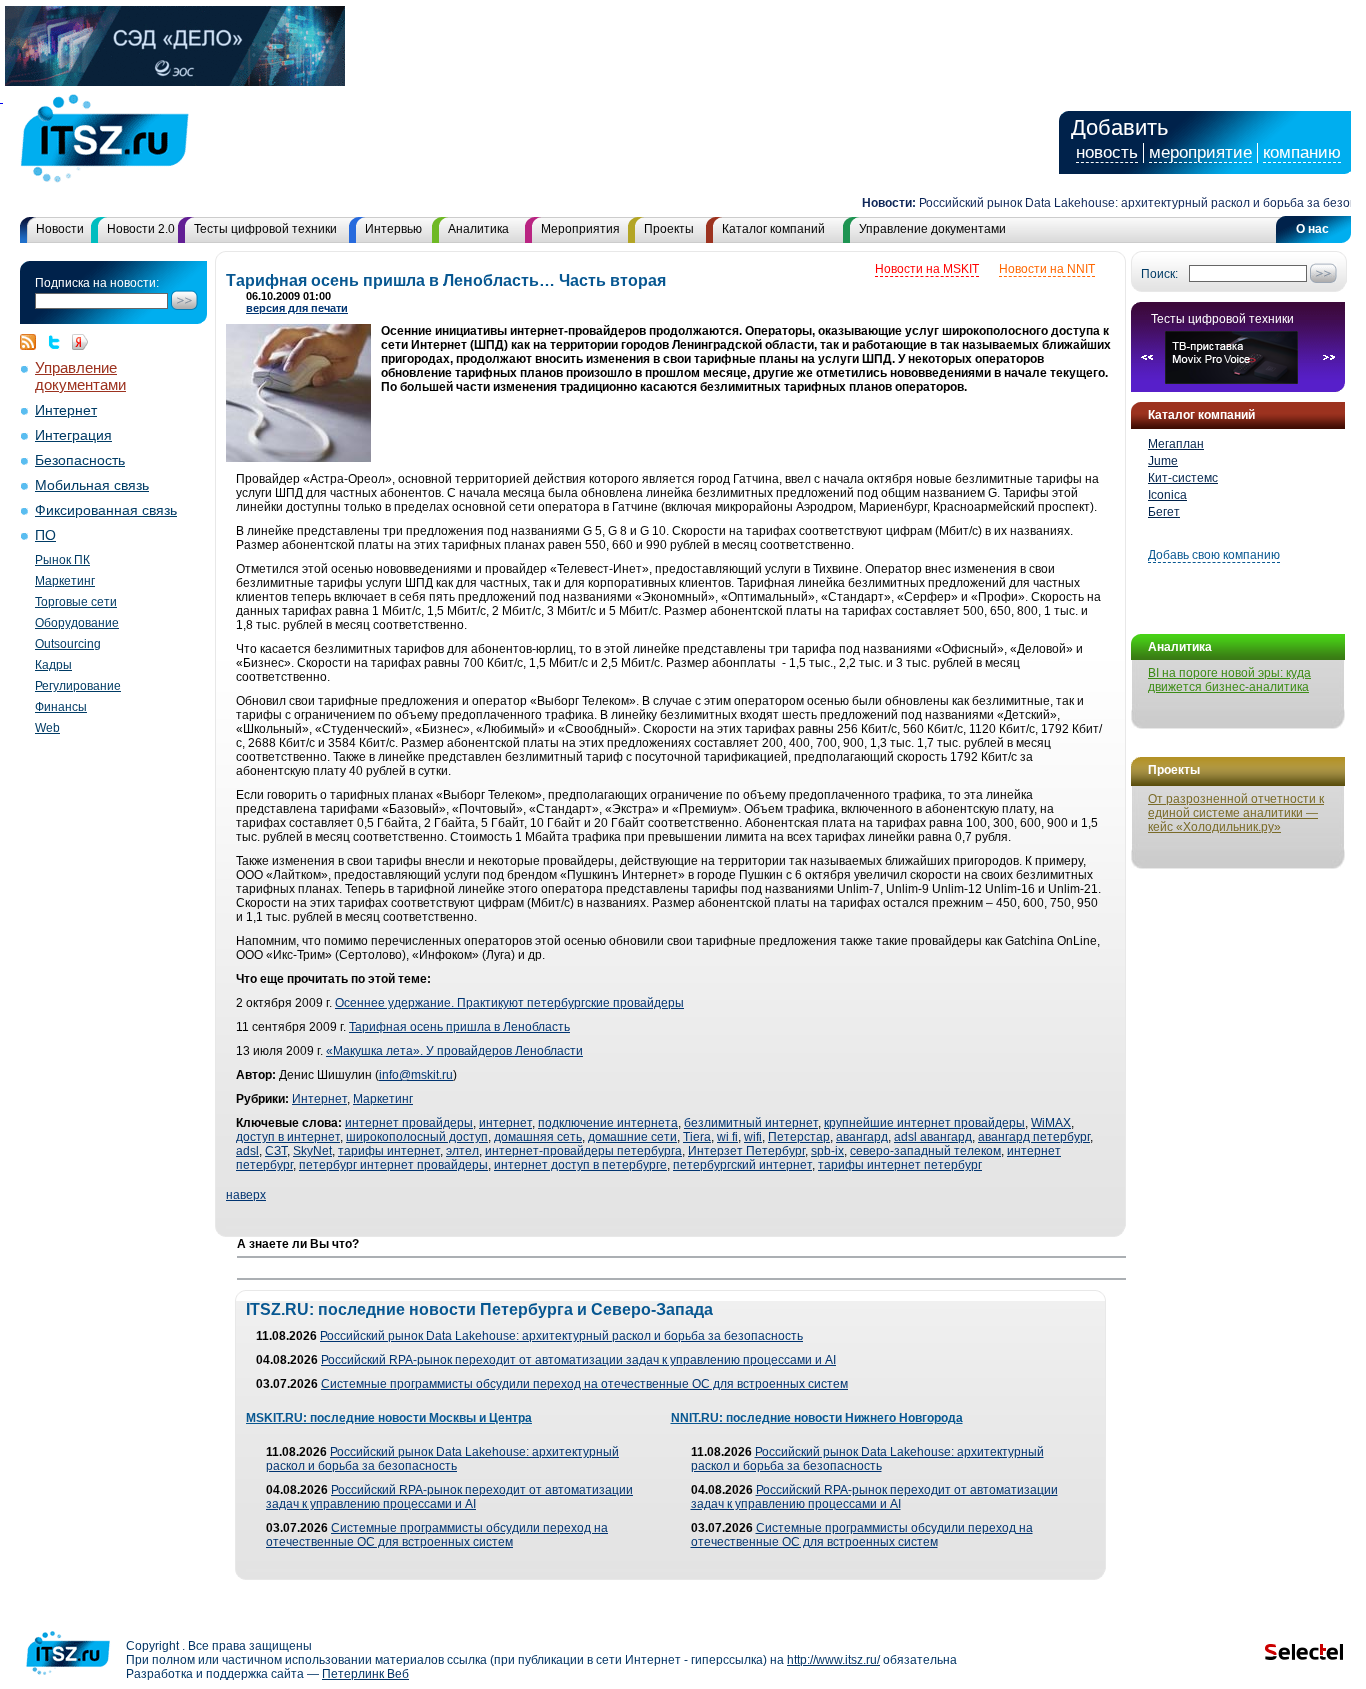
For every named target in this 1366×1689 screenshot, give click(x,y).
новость (1107, 152)
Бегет (1164, 512)
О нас (1312, 229)
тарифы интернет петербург (900, 1165)
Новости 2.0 (141, 229)
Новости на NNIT (1047, 269)
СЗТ (276, 1151)
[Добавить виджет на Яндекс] (80, 342)
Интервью (393, 229)
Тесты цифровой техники (265, 229)
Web (47, 728)
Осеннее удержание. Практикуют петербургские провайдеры (509, 1003)
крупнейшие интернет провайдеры (924, 1123)
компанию (1302, 152)
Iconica (1167, 495)
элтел (462, 1151)
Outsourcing (68, 644)
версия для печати (297, 308)
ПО (45, 535)
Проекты (669, 229)
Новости (60, 229)
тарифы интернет (389, 1151)
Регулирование (78, 686)
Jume (1163, 461)
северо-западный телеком (925, 1151)
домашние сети (632, 1137)
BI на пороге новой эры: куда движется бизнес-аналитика (1229, 680)
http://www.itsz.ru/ (833, 1660)
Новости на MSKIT (927, 269)
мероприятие (1200, 152)
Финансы (61, 707)
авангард (862, 1137)
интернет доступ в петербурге (580, 1165)
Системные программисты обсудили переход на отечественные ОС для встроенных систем (584, 1384)
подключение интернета (608, 1123)
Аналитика (478, 229)
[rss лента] (33, 342)
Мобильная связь (92, 485)
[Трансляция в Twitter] (59, 342)
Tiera (697, 1137)
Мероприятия (580, 229)
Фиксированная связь (106, 510)
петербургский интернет (742, 1165)
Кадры (53, 665)
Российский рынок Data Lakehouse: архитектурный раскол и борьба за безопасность (561, 1336)
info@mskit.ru (416, 1075)
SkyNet (312, 1151)
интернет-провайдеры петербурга (583, 1151)
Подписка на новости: (97, 283)
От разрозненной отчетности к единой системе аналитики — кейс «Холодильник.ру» (1236, 813)
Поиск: (1159, 274)
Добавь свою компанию (1214, 555)
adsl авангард (933, 1137)
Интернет (66, 410)
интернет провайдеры (409, 1123)
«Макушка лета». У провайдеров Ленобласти (454, 1051)
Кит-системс (1183, 478)
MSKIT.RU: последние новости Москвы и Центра (389, 1418)
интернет (505, 1123)
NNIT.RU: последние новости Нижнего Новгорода (817, 1418)
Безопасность (80, 460)
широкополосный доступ (417, 1137)
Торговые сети (76, 602)
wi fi (727, 1137)
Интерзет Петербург (746, 1151)
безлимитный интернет (751, 1123)
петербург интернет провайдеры (393, 1165)
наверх (246, 1195)
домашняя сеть (538, 1137)
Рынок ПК (62, 560)
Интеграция (73, 435)
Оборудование (77, 623)
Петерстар (799, 1137)
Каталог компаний (773, 229)
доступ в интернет (288, 1137)
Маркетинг (65, 581)
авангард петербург (1034, 1137)
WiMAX (1051, 1123)
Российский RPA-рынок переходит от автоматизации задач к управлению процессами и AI (578, 1360)
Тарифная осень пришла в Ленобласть (459, 1027)
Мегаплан (1176, 444)
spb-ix (827, 1151)
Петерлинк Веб (365, 1674)
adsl (247, 1151)
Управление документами (932, 229)
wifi (753, 1137)
